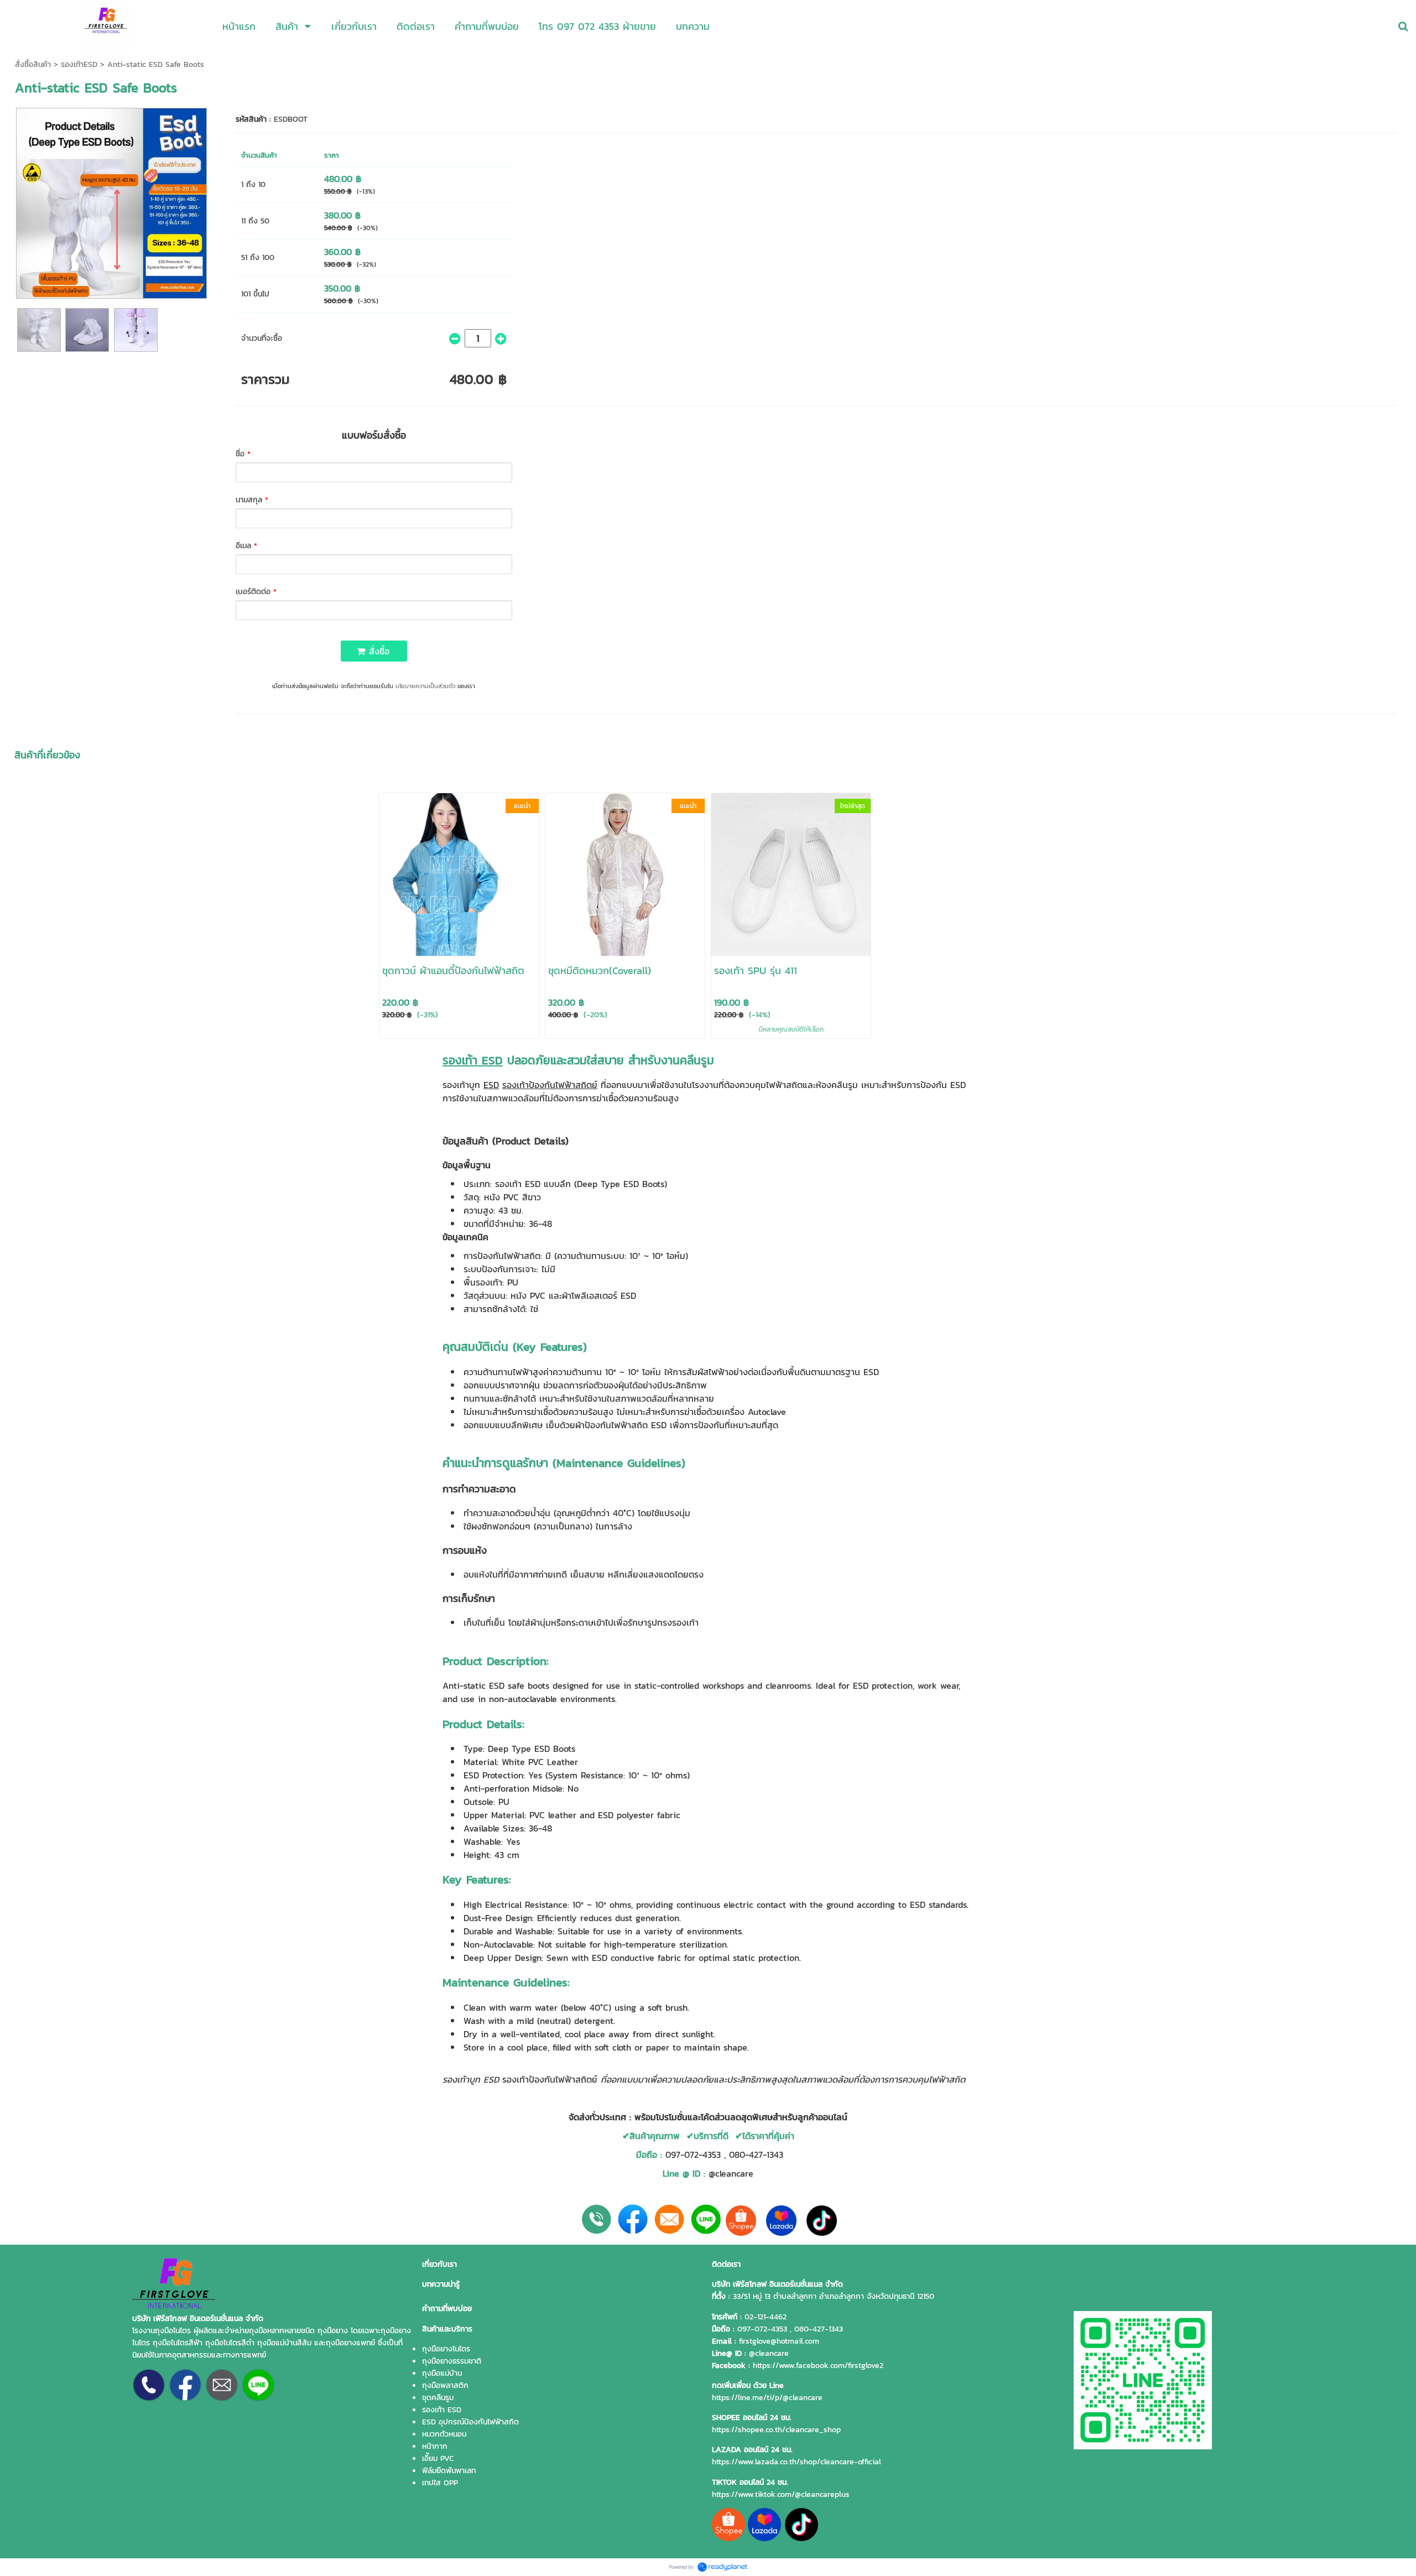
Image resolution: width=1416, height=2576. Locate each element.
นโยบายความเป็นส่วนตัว (425, 686)
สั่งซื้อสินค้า (33, 64)
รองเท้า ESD (473, 1060)
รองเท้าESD (79, 64)
